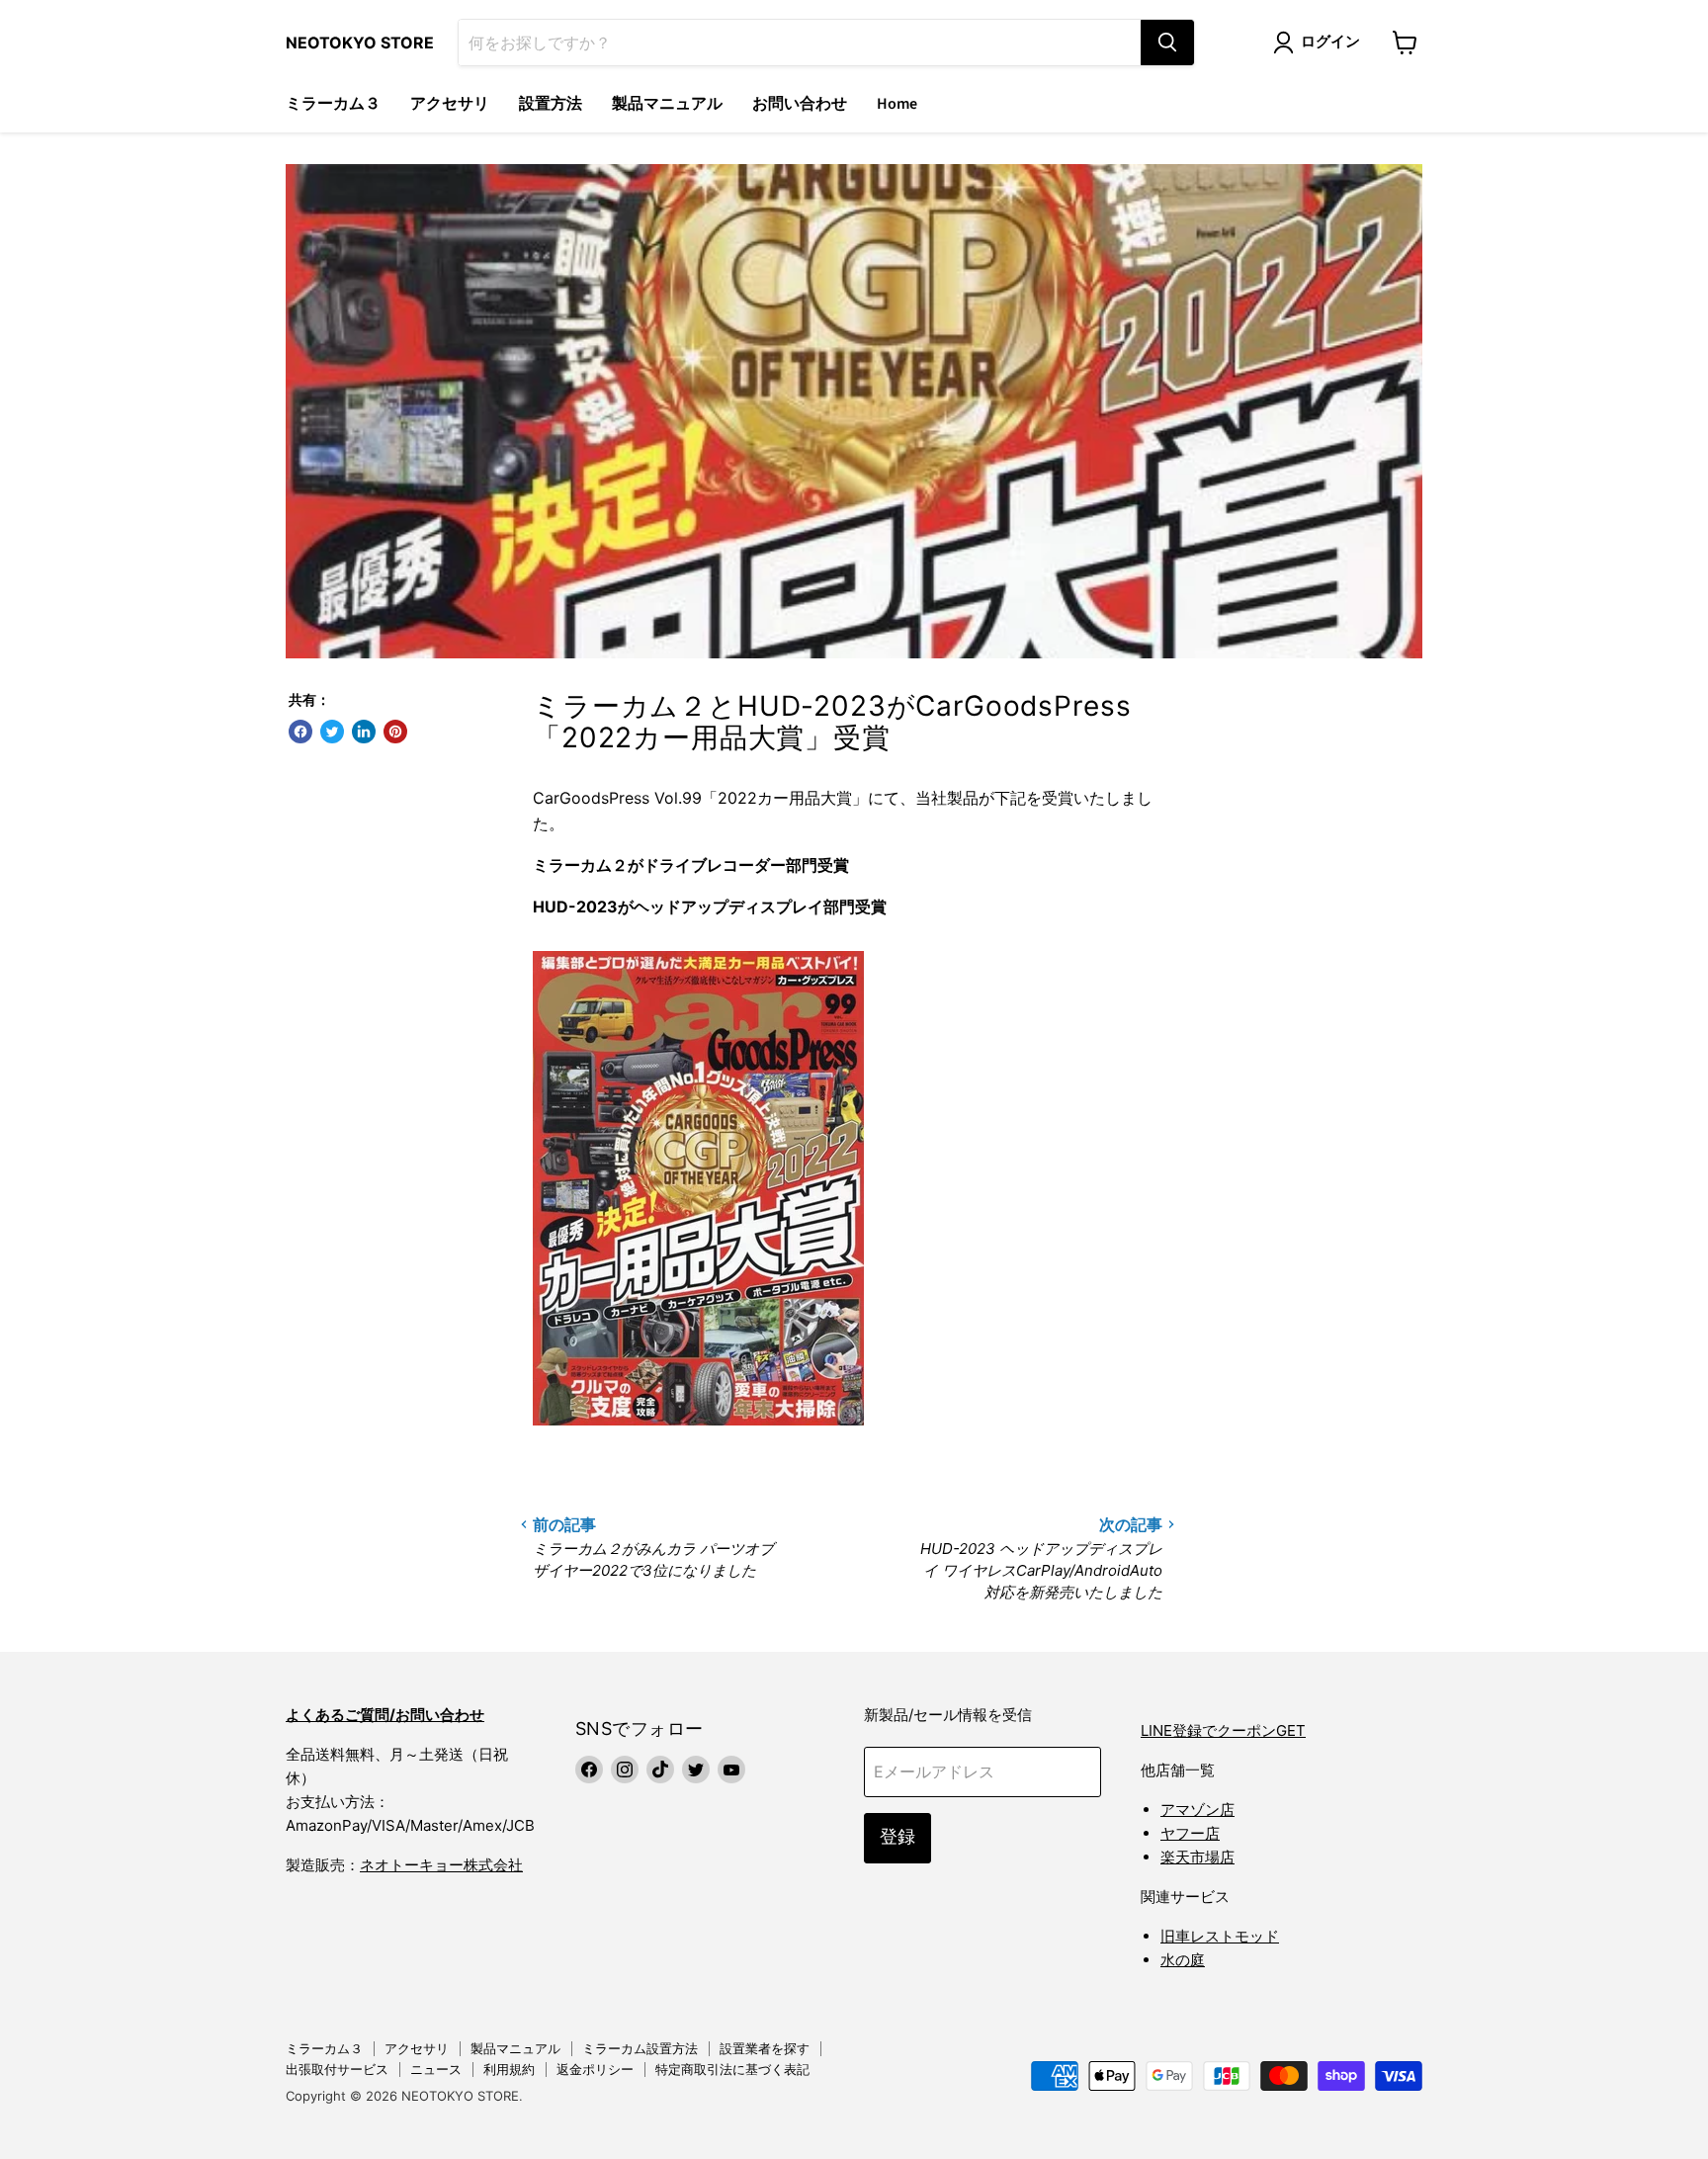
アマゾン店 (1197, 1810)
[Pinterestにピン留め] (395, 732)
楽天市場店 (1197, 1857)
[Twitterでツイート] (332, 732)
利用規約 (509, 2069)
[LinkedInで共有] (364, 732)
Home (897, 104)
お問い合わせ (800, 104)
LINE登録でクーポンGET (1223, 1730)
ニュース (436, 2069)
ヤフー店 (1190, 1833)
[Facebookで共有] (300, 732)
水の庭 (1183, 1960)
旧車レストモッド (1220, 1936)
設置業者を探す (765, 2048)
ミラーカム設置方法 (640, 2048)
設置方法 (551, 104)
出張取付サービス (337, 2069)
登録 (897, 1837)
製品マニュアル (667, 104)
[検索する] (1167, 43)
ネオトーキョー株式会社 (441, 1865)
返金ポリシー (595, 2069)
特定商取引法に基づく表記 (732, 2069)
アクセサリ (450, 104)
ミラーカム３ (333, 104)
